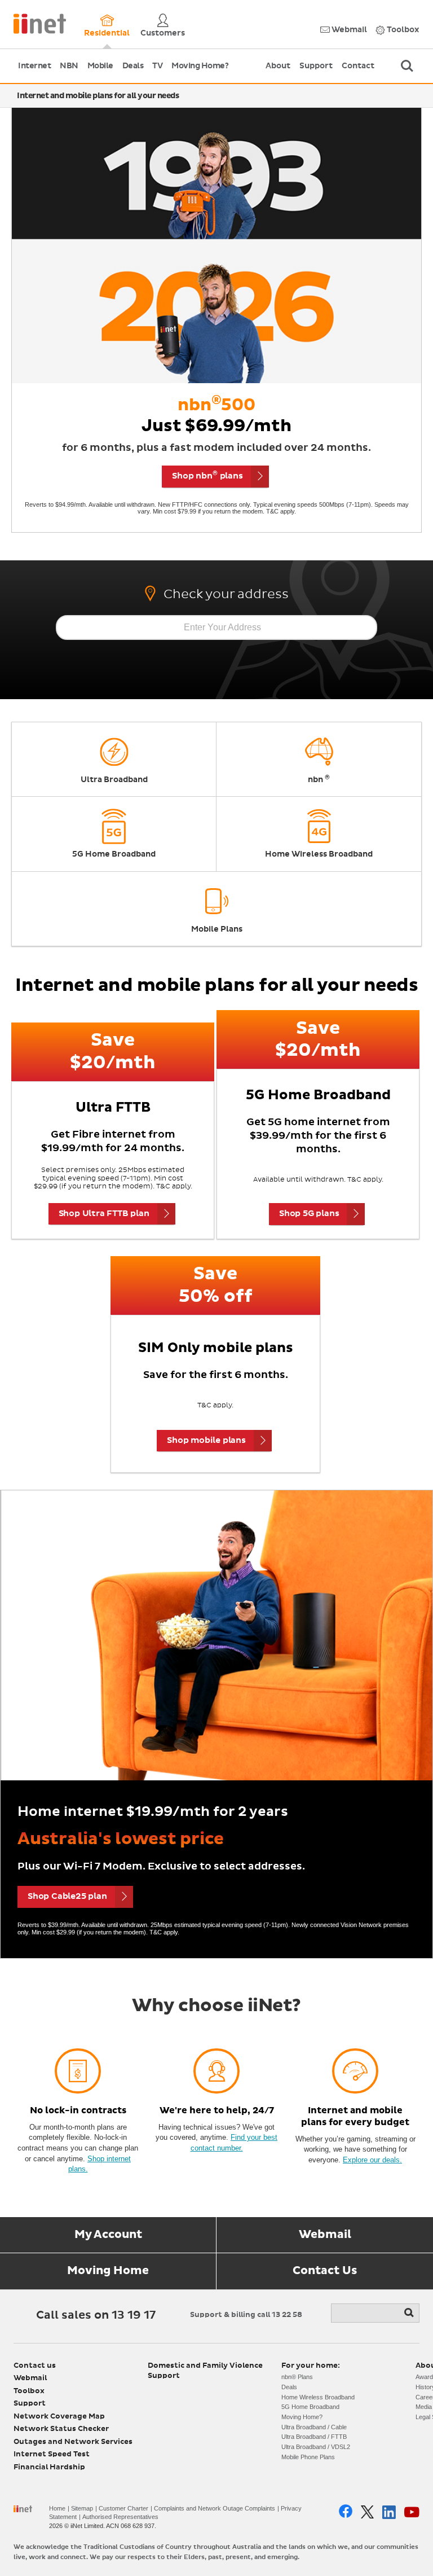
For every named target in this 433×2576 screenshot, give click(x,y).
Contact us (35, 2366)
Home (57, 2508)
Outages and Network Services (73, 2442)
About (278, 66)
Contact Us (325, 2271)
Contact (358, 66)
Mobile (100, 66)
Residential (107, 33)
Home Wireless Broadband (318, 2397)
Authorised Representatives (120, 2517)
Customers (163, 33)
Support (316, 66)
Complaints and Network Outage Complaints (215, 2508)
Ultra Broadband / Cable (314, 2427)
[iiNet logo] (40, 23)
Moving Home (108, 2271)
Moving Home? (200, 66)
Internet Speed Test (52, 2454)
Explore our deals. (372, 2160)
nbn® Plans (297, 2377)
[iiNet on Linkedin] (389, 2512)
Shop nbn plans (207, 475)
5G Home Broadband (310, 2407)
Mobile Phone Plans (308, 2457)
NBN (69, 66)
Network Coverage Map (59, 2417)
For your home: (311, 2366)
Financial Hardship (49, 2467)
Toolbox (402, 30)
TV (157, 66)
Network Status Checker (61, 2429)
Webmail (348, 30)
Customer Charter (123, 2508)
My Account (108, 2235)
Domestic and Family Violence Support (205, 2371)
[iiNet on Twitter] (367, 2512)
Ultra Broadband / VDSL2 (316, 2447)
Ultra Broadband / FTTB (314, 2437)
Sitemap (82, 2508)
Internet (34, 66)
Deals (133, 66)
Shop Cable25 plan (67, 1896)
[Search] (410, 2313)
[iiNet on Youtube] (412, 2512)
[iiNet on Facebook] (346, 2512)
